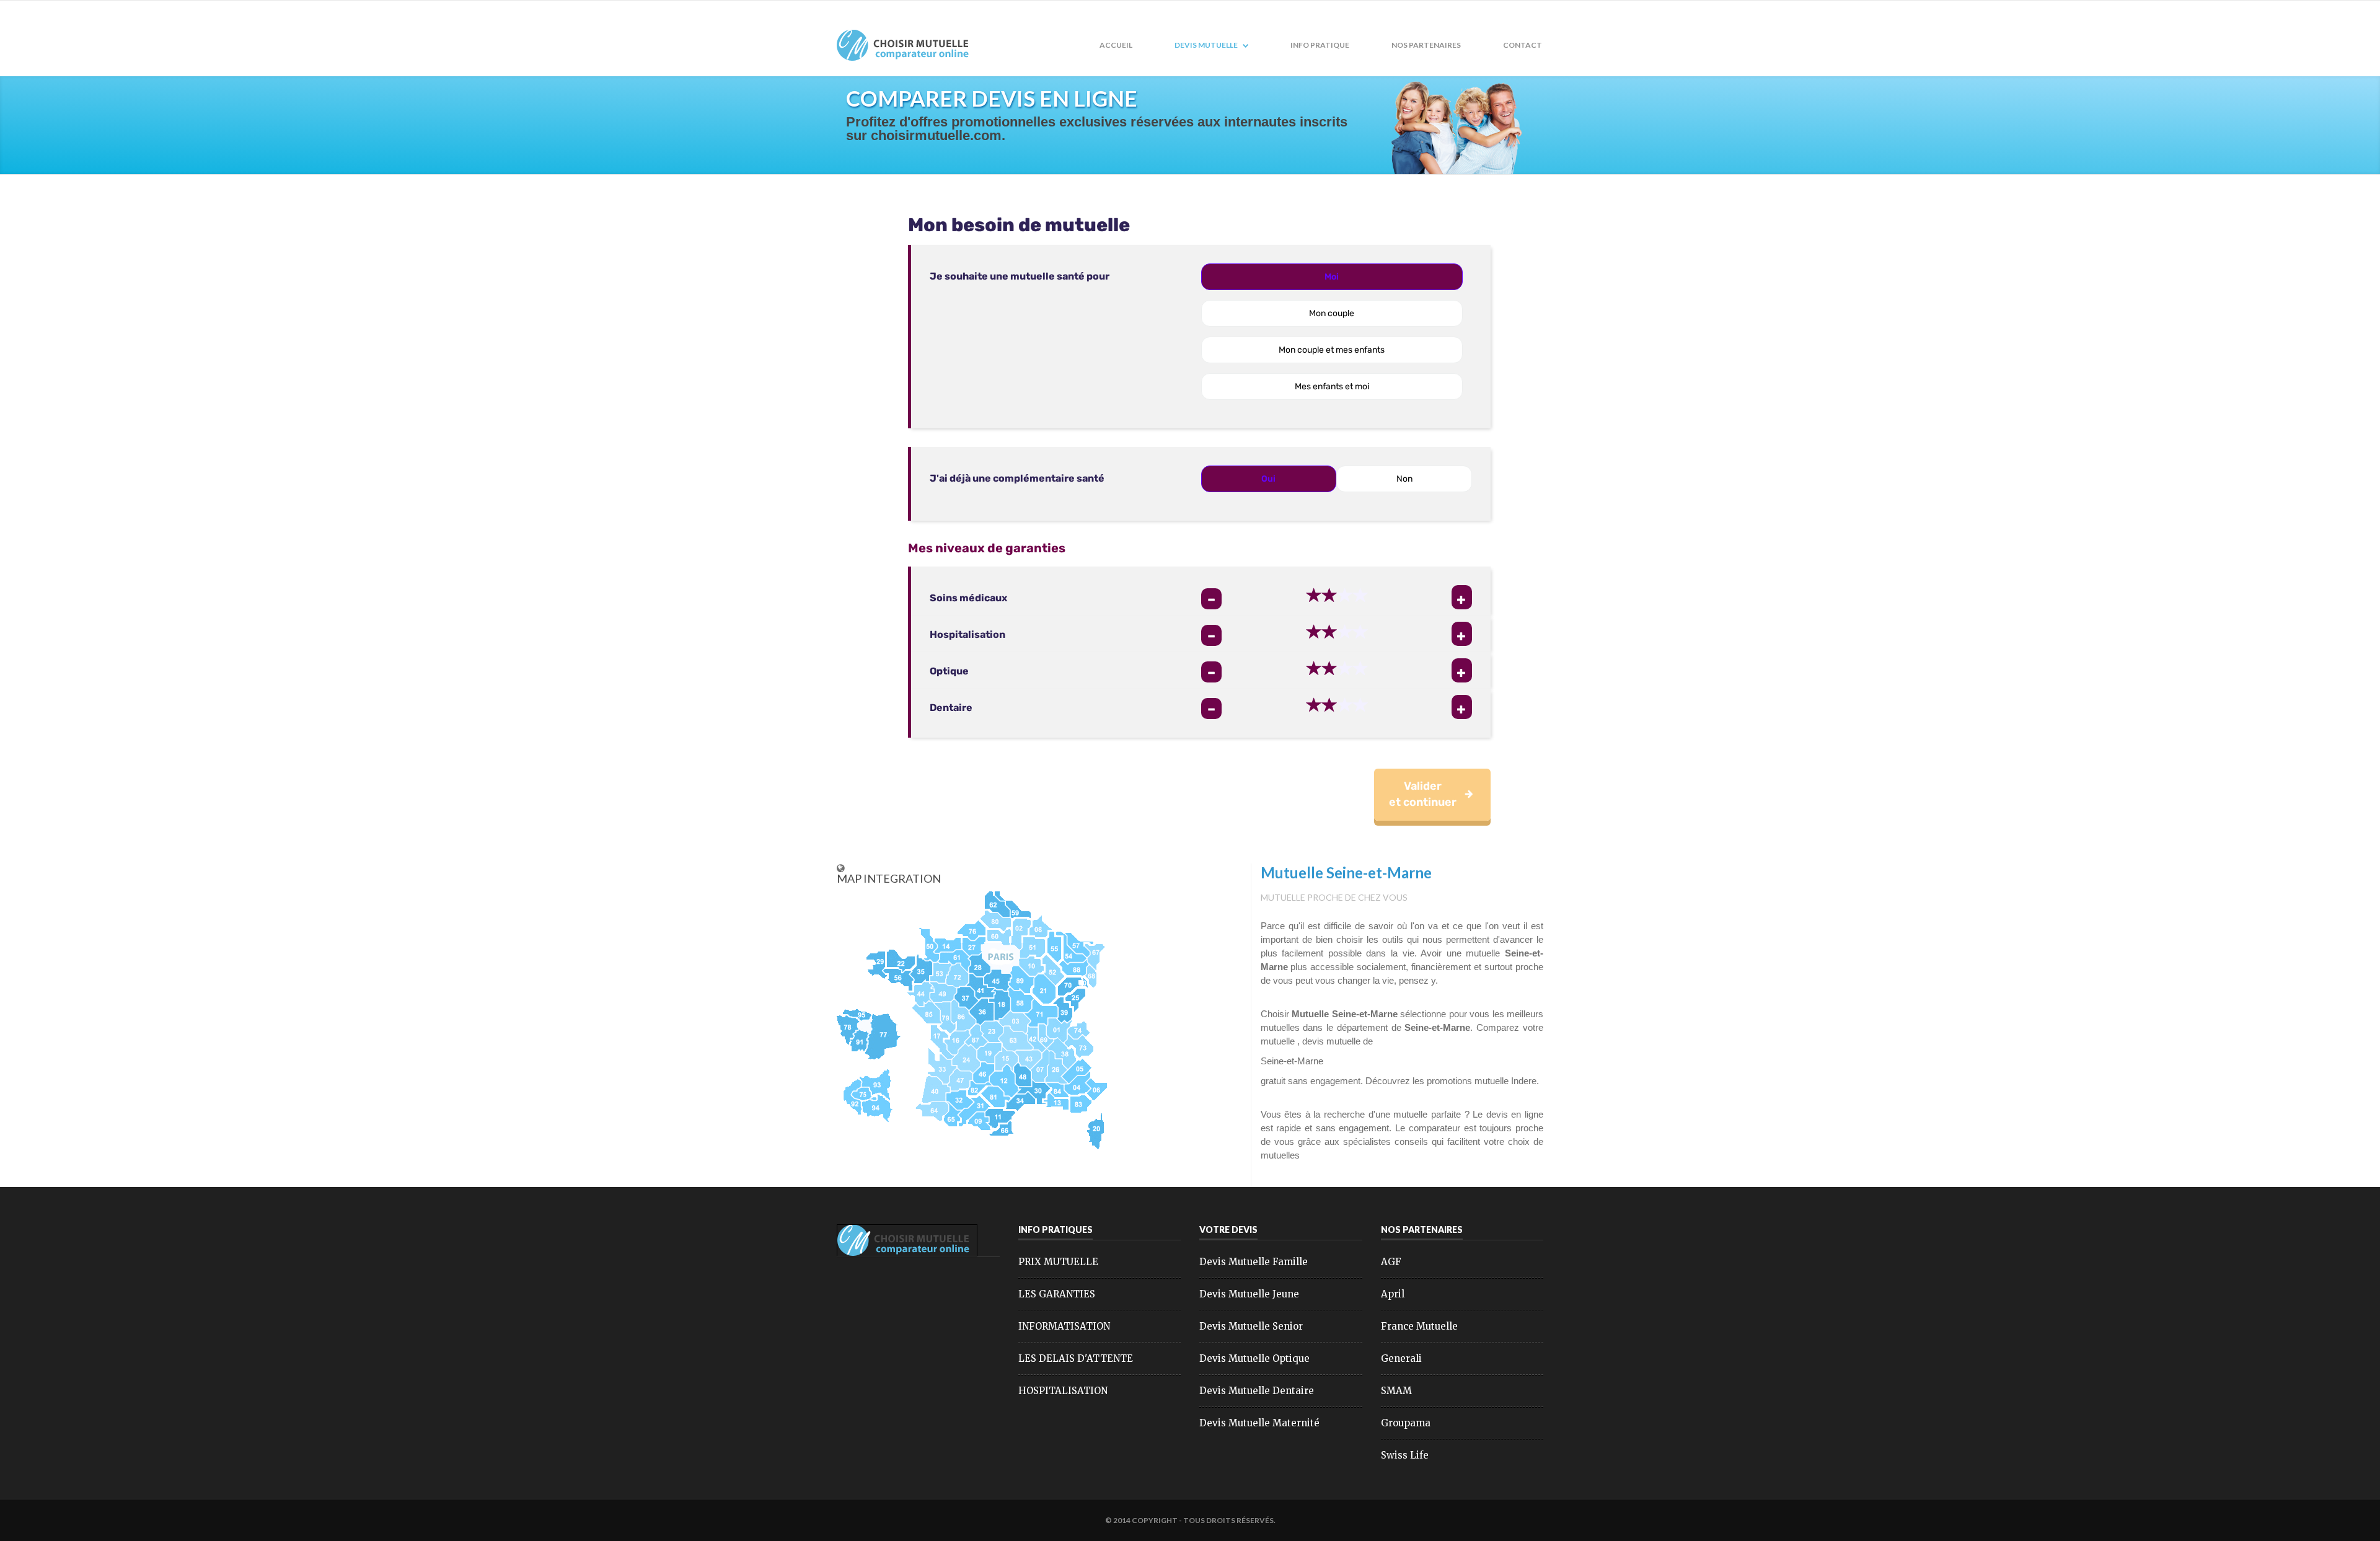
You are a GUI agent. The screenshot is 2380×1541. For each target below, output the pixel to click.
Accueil (1116, 45)
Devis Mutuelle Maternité (1259, 1423)
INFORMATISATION (1064, 1326)
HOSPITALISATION (1063, 1391)
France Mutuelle (1419, 1326)
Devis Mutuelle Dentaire (1257, 1391)
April (1393, 1294)
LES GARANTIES (1057, 1294)
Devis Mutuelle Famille (1254, 1262)
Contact (1523, 45)
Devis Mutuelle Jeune (1249, 1294)
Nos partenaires (1426, 45)
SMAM (1396, 1391)
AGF (1391, 1262)
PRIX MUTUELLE (1058, 1262)
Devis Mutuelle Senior (1251, 1326)
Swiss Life (1405, 1455)
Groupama (1406, 1423)
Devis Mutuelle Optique (1254, 1358)
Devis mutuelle (1207, 45)
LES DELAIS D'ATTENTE (1076, 1358)
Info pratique (1320, 45)
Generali (1401, 1358)
